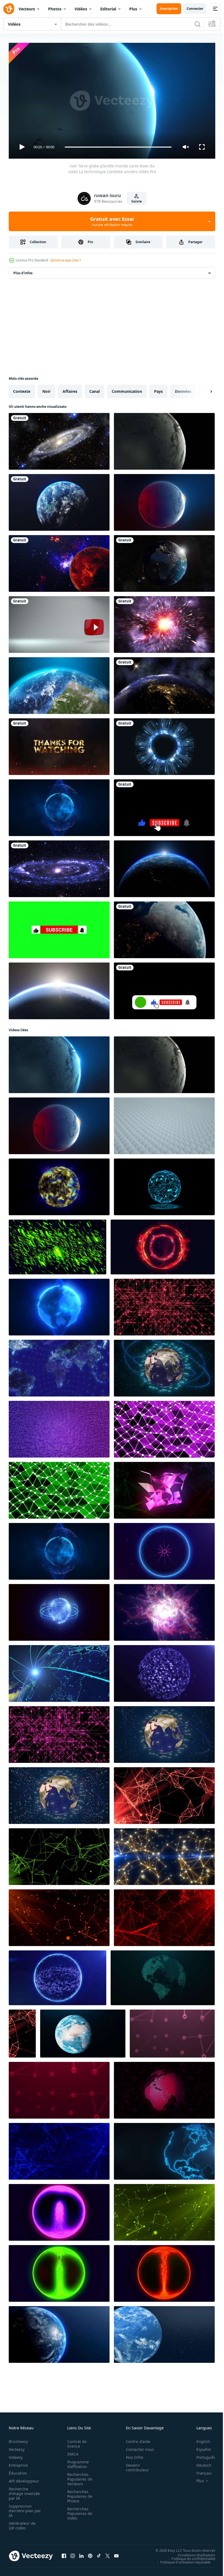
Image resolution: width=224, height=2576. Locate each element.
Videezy (16, 2455)
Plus (133, 9)
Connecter (195, 9)
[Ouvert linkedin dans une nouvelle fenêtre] (81, 2554)
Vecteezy (17, 2447)
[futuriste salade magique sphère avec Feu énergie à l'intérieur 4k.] (59, 2271)
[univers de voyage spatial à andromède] (59, 439)
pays (158, 389)
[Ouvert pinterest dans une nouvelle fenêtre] (90, 2554)
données (183, 389)
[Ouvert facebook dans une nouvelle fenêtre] (64, 2554)
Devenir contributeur (135, 2465)
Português (202, 2455)
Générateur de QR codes (22, 2523)
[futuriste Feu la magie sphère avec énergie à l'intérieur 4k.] (164, 2271)
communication (127, 389)
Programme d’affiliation (76, 2462)
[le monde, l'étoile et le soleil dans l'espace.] (164, 561)
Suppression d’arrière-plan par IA (21, 2508)
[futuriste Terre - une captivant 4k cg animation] (59, 1793)
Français (200, 2471)
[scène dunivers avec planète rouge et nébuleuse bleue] (59, 561)
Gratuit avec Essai (112, 221)
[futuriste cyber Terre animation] (164, 1366)
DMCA (71, 2452)
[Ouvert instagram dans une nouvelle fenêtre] (73, 2554)
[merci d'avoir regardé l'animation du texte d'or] (59, 744)
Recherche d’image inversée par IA (23, 2491)
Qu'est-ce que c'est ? (66, 260)
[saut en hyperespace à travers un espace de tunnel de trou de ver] (164, 622)
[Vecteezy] (9, 9)
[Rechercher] (198, 24)
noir (46, 389)
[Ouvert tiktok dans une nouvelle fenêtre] (99, 2554)
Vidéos (81, 9)
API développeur (24, 2479)
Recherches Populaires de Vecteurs (78, 2477)
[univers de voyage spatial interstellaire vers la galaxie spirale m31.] (59, 867)
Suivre (137, 201)
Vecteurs (27, 9)
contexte (22, 389)
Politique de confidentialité (189, 2556)
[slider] (118, 147)
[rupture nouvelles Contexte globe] (59, 2332)
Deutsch (200, 2463)
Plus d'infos (23, 271)
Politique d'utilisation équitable (181, 2560)
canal (95, 389)
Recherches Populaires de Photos (78, 2494)
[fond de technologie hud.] (164, 744)
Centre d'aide (135, 2439)
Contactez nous (137, 2447)
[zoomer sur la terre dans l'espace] (59, 500)
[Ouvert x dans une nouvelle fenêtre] (108, 2554)
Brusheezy (18, 2439)
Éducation (18, 2471)
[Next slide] (202, 389)
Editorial (108, 9)
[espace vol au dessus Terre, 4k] (164, 928)
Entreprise (18, 2463)
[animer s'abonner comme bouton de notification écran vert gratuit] (59, 928)
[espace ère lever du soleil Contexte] (59, 989)
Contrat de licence (75, 2441)
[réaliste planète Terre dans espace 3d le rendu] (164, 2332)
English (199, 2439)
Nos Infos (132, 2455)
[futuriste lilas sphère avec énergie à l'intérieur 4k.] (59, 2210)
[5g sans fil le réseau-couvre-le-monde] (59, 1671)
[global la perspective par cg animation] (59, 1366)
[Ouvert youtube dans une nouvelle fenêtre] (116, 2554)
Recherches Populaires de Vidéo (78, 2511)
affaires (70, 389)
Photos (55, 9)
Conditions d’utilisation (192, 2553)
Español (200, 2447)
